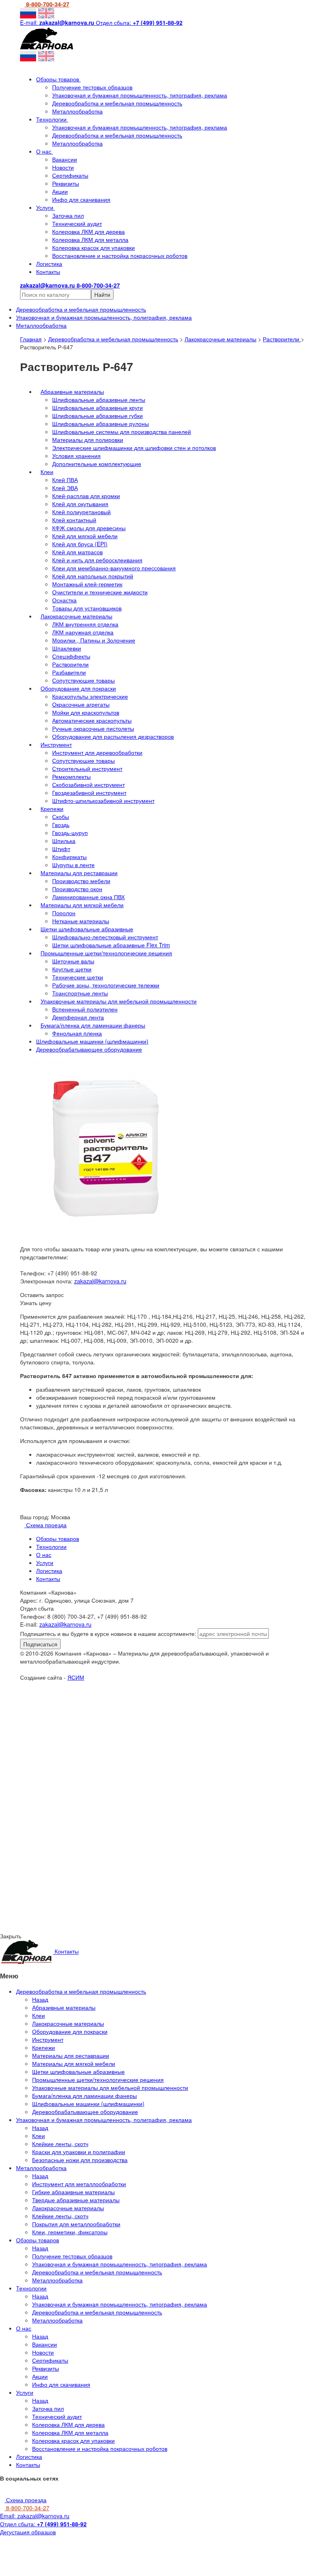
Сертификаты (70, 175)
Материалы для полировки (88, 440)
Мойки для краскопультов (86, 712)
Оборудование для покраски (78, 688)
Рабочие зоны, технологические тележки (106, 985)
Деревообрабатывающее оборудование (89, 1049)
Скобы (61, 817)
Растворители (282, 339)
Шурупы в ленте (73, 865)
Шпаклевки (67, 648)
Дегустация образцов (28, 2532)
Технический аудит (77, 223)
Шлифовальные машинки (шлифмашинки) (92, 1041)
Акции (60, 191)
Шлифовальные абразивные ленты (99, 399)
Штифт (61, 849)
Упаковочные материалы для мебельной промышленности (119, 1001)
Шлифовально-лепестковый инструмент (105, 937)
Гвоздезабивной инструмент (89, 792)
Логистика (49, 263)
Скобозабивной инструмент (88, 784)
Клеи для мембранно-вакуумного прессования (114, 568)
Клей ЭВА (65, 488)
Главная (31, 339)
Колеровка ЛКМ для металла (90, 239)
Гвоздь (61, 825)
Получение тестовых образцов (92, 87)
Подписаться (40, 1644)
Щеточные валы (73, 961)
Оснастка (64, 600)
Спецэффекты (71, 656)
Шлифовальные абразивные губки (97, 415)
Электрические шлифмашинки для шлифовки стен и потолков (134, 448)
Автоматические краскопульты (92, 720)
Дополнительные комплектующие (97, 464)
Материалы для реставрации (79, 873)
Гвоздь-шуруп (70, 833)
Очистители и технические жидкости (100, 592)
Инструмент (56, 744)
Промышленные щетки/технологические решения (106, 953)
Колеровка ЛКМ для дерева (88, 231)
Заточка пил (68, 215)
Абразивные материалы (72, 391)
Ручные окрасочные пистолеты (93, 728)
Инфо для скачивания (81, 199)
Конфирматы (69, 857)
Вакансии (65, 159)
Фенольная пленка (77, 1033)
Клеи (47, 472)
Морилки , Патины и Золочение (94, 640)
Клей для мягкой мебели (85, 536)
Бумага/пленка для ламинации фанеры (93, 1025)
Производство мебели (81, 881)
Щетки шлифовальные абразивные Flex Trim (111, 945)
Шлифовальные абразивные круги (97, 407)
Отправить (83, 1753)
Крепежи (52, 809)
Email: (35, 2516)
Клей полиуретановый (81, 512)
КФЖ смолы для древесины (89, 528)
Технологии (52, 119)
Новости (63, 167)
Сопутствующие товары (83, 680)
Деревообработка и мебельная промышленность (117, 103)
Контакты (48, 272)
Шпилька (64, 841)
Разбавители (69, 672)
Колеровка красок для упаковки (93, 247)
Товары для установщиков (87, 608)
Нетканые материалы (81, 921)
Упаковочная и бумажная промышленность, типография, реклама (140, 95)
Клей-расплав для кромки (86, 496)
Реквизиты (66, 183)
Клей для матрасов (77, 552)
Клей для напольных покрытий (93, 576)
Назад (40, 1999)
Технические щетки (78, 977)
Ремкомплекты (71, 776)
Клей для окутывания (80, 504)
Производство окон (77, 889)
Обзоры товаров (58, 79)
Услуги (46, 207)
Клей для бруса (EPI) (80, 544)
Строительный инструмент (87, 768)
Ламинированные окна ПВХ (88, 897)
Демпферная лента (78, 1017)
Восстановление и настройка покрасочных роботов (120, 255)
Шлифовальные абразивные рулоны (101, 424)
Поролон (64, 913)
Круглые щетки (72, 969)
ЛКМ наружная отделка (83, 632)
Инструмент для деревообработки (97, 752)
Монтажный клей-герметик (87, 584)
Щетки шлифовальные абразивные (87, 929)
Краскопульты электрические (90, 696)
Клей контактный (74, 520)
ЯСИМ (76, 1677)
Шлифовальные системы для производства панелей (122, 432)
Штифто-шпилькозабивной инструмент (103, 801)
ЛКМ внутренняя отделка (85, 624)
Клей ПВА (65, 480)
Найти (102, 294)
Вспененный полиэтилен (85, 1009)
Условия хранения (76, 456)
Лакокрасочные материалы (220, 339)
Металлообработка (77, 111)
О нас (45, 151)
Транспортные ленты (80, 993)
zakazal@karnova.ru (100, 1281)
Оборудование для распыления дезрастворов (113, 736)
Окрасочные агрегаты (81, 704)
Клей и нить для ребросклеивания (97, 560)
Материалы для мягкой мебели (82, 905)
